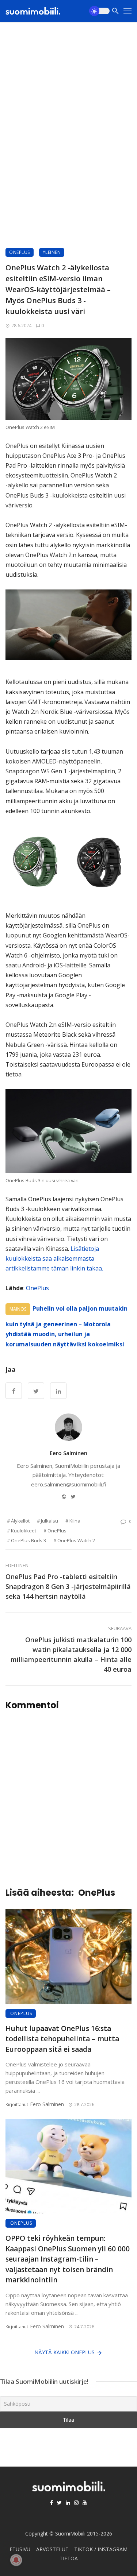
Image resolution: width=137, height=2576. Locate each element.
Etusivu (20, 2549)
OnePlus (20, 252)
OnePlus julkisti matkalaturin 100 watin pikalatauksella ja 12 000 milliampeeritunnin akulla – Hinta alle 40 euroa (71, 1654)
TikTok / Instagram (101, 2549)
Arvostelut (52, 2549)
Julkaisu (50, 1521)
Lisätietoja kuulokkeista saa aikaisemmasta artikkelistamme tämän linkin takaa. (54, 1258)
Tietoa (69, 2558)
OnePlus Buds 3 (28, 1540)
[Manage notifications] (16, 2560)
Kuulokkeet (24, 1531)
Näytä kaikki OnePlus (64, 2352)
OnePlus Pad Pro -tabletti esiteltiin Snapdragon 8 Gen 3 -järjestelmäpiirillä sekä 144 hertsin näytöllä (68, 1586)
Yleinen (52, 252)
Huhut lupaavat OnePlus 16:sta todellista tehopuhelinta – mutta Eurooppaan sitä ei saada (62, 2039)
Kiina (75, 1521)
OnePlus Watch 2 (76, 1540)
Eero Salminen (68, 1453)
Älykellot (20, 1521)
